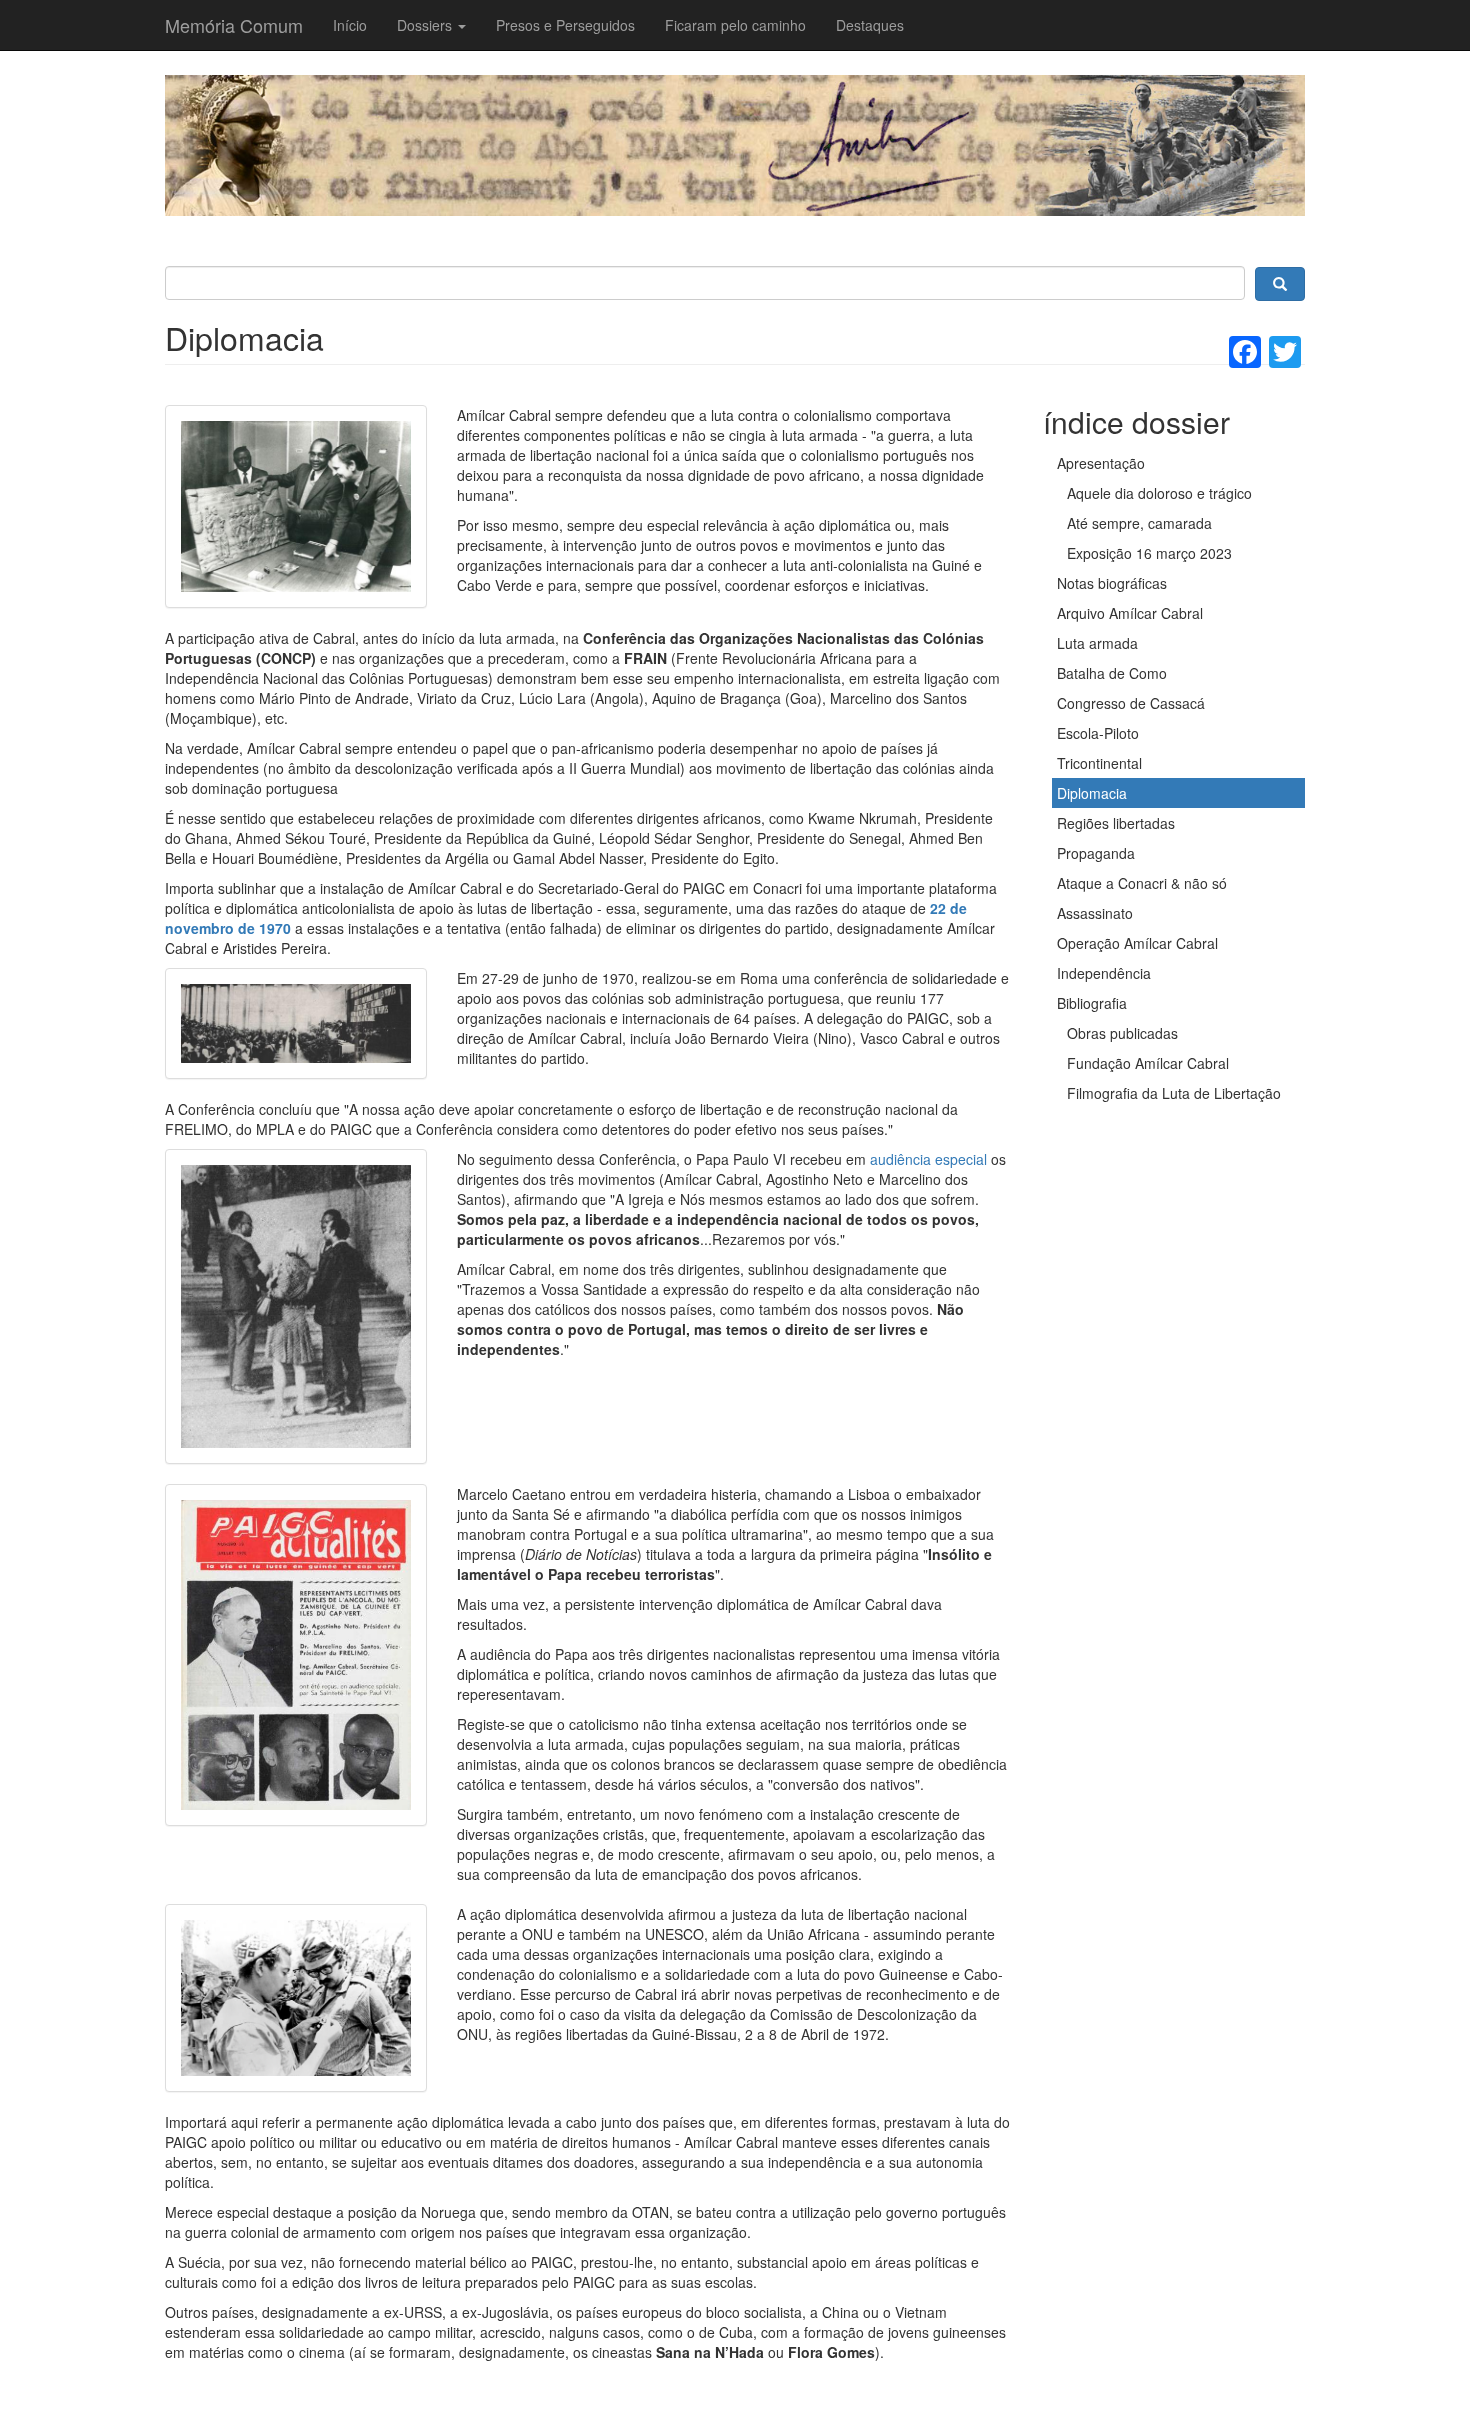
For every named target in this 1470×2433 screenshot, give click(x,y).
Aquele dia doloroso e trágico (1159, 493)
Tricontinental (1099, 763)
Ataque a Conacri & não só (1142, 883)
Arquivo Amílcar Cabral (1130, 613)
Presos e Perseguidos (565, 25)
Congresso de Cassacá (1131, 703)
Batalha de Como (1112, 673)
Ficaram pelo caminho (735, 25)
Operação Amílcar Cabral (1137, 943)
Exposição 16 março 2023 (1149, 553)
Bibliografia (1092, 1003)
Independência (1104, 973)
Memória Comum (234, 25)
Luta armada (1097, 643)
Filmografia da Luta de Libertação (1174, 1093)
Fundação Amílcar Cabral (1148, 1063)
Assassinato (1095, 913)
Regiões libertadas (1116, 823)
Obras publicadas (1122, 1033)
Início (350, 25)
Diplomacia (1092, 793)
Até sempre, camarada (1139, 523)
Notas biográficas (1112, 583)
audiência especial (928, 1159)
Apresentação (1101, 463)
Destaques (870, 25)
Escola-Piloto (1098, 733)
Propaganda (1096, 853)
